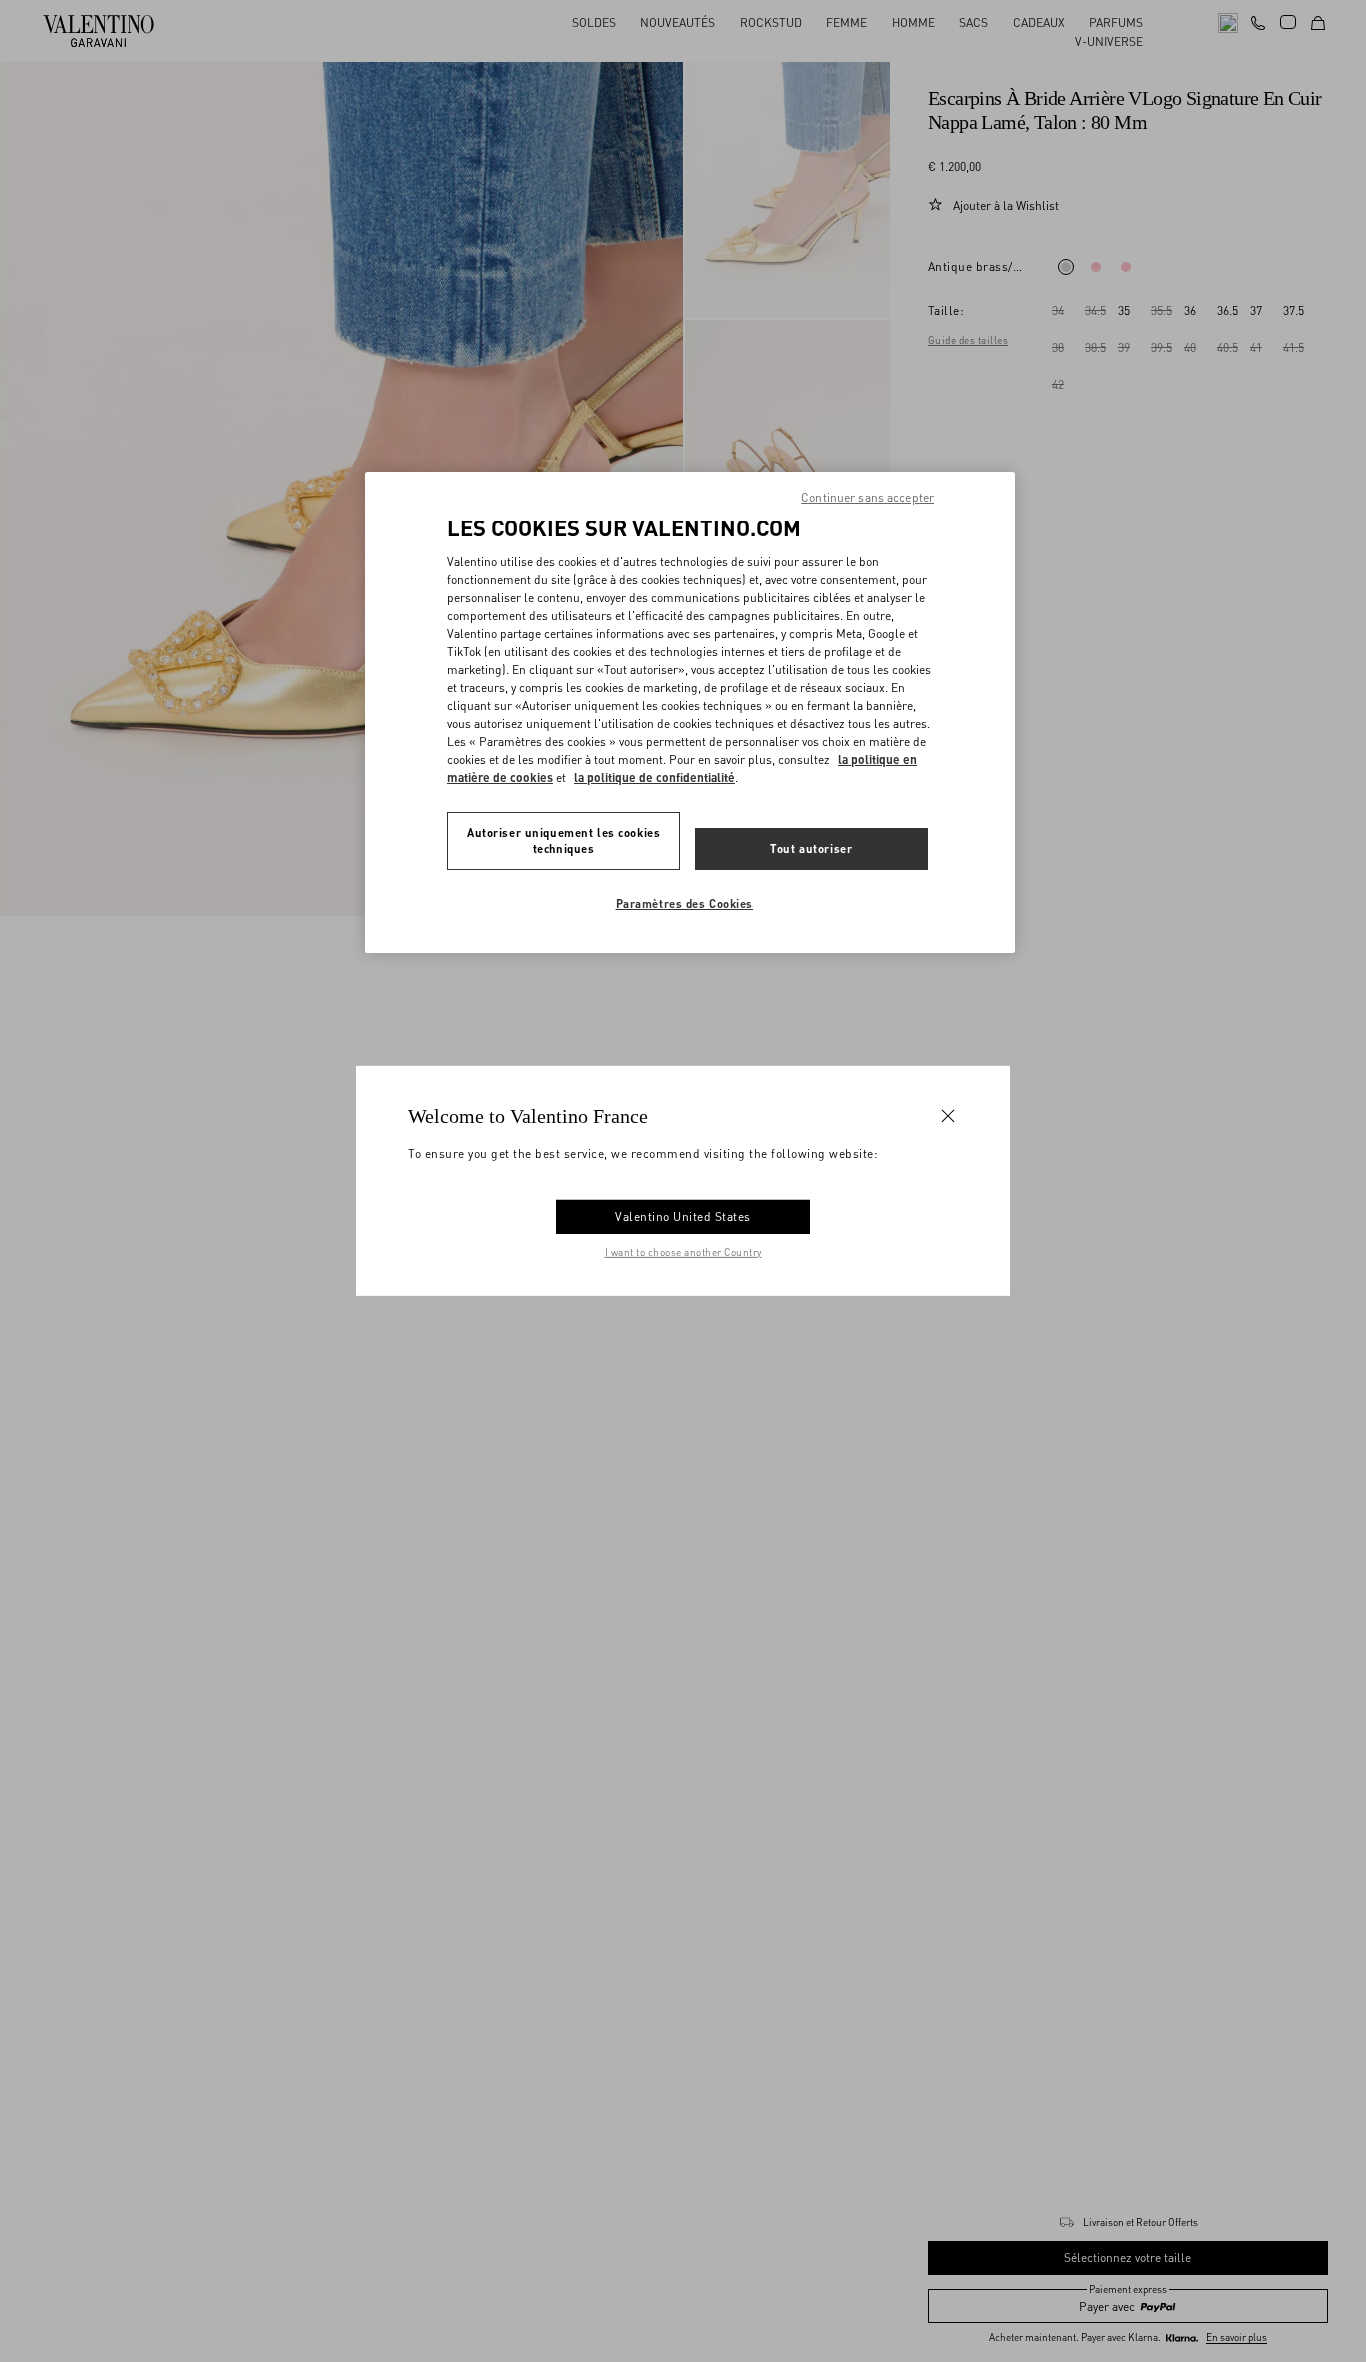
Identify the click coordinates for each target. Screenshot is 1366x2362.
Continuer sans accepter (867, 497)
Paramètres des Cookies (685, 903)
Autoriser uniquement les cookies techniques (563, 840)
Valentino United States (683, 1216)
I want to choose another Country (683, 1252)
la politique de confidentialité (654, 777)
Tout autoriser (811, 848)
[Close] (948, 1116)
